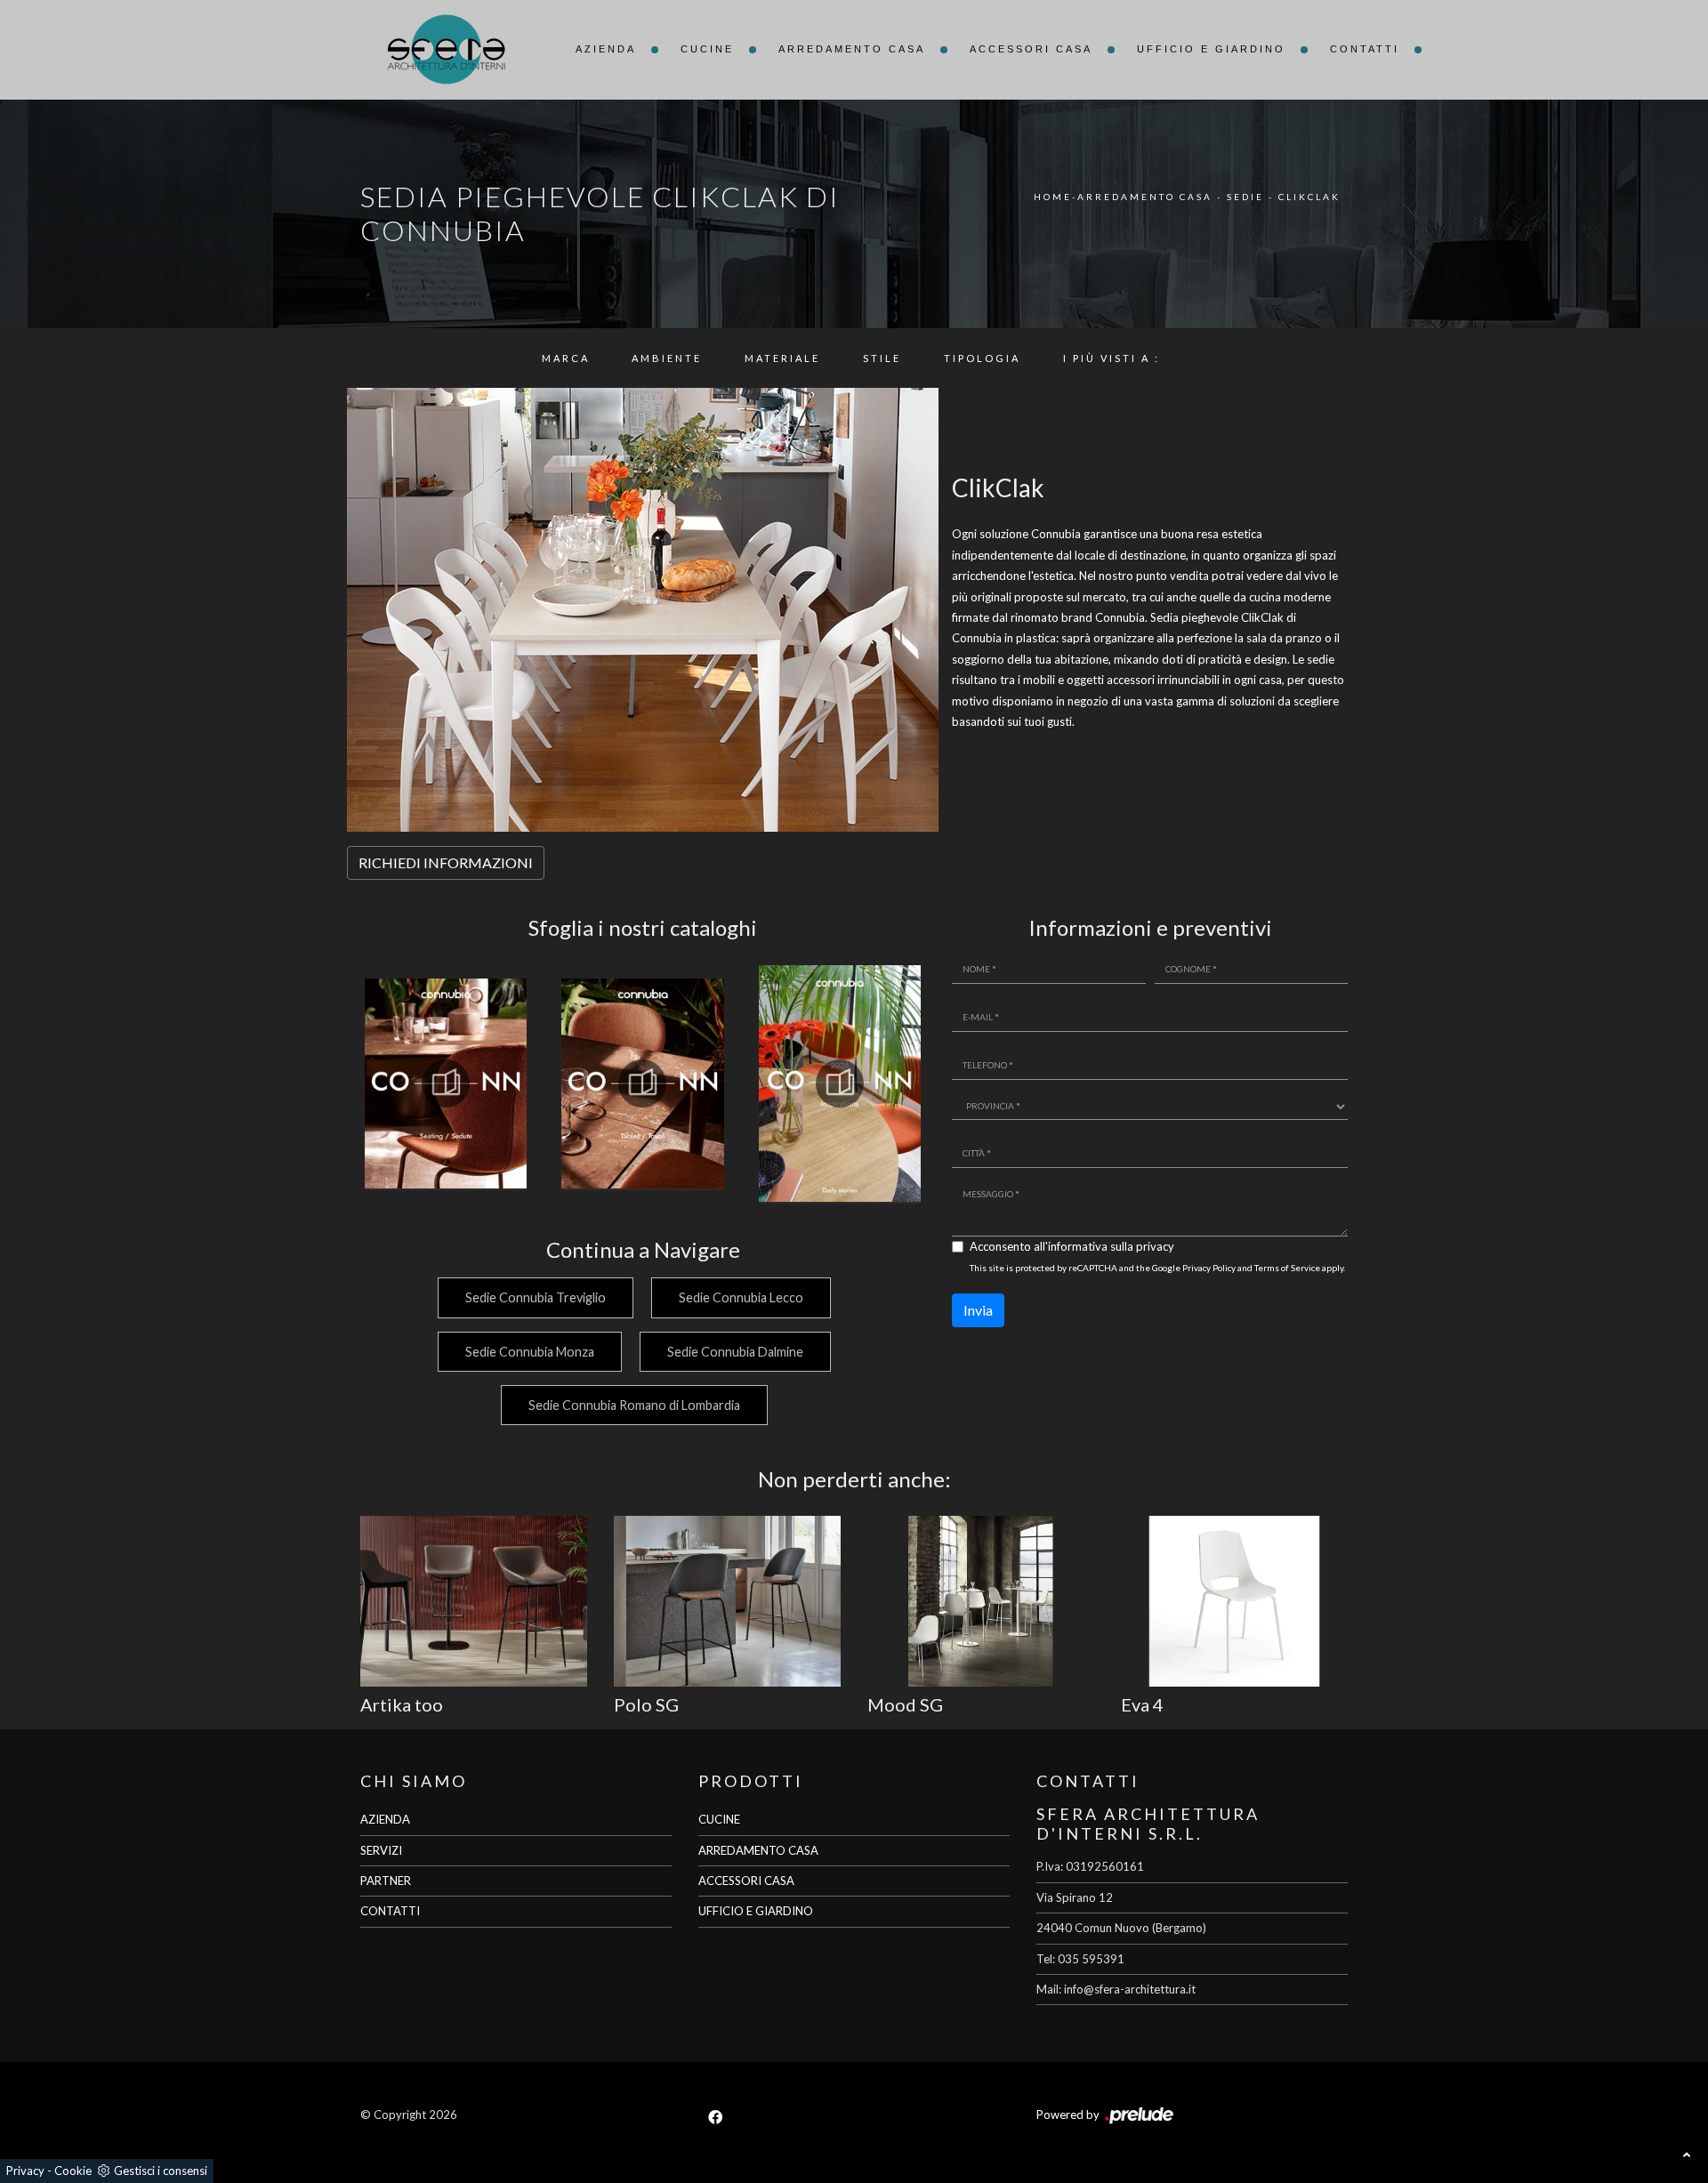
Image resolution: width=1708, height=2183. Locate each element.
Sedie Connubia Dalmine (735, 1352)
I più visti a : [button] (1112, 358)
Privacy (25, 2171)
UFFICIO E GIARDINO (756, 1911)
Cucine (707, 49)
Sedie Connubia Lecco (741, 1297)
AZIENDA (385, 1819)
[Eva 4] (1234, 1601)
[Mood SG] (981, 1601)
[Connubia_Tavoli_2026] (643, 1083)
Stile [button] (882, 358)
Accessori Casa (1031, 49)
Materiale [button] (782, 358)
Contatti (1365, 49)
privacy (1155, 1246)
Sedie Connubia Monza (530, 1352)
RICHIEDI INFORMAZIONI (446, 862)
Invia (978, 1310)
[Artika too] (474, 1601)
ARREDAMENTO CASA (758, 1850)
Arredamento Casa (852, 49)
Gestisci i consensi (161, 2171)
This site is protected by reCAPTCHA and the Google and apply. (1157, 1268)
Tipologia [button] (982, 358)
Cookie (73, 2171)
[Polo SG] (727, 1601)
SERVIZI (381, 1850)
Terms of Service (1287, 1268)
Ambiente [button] (667, 358)
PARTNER (386, 1881)
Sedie (1245, 197)
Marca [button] (566, 358)
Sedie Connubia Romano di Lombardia (634, 1405)
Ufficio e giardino (1211, 49)
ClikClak (1309, 197)
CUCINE (719, 1819)
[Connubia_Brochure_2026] (840, 1083)
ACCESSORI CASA (746, 1881)
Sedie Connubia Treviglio (536, 1297)
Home (1053, 197)
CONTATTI (390, 1911)
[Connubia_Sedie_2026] (446, 1083)
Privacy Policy (1209, 1268)
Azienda (606, 49)
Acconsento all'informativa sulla (1072, 1246)
